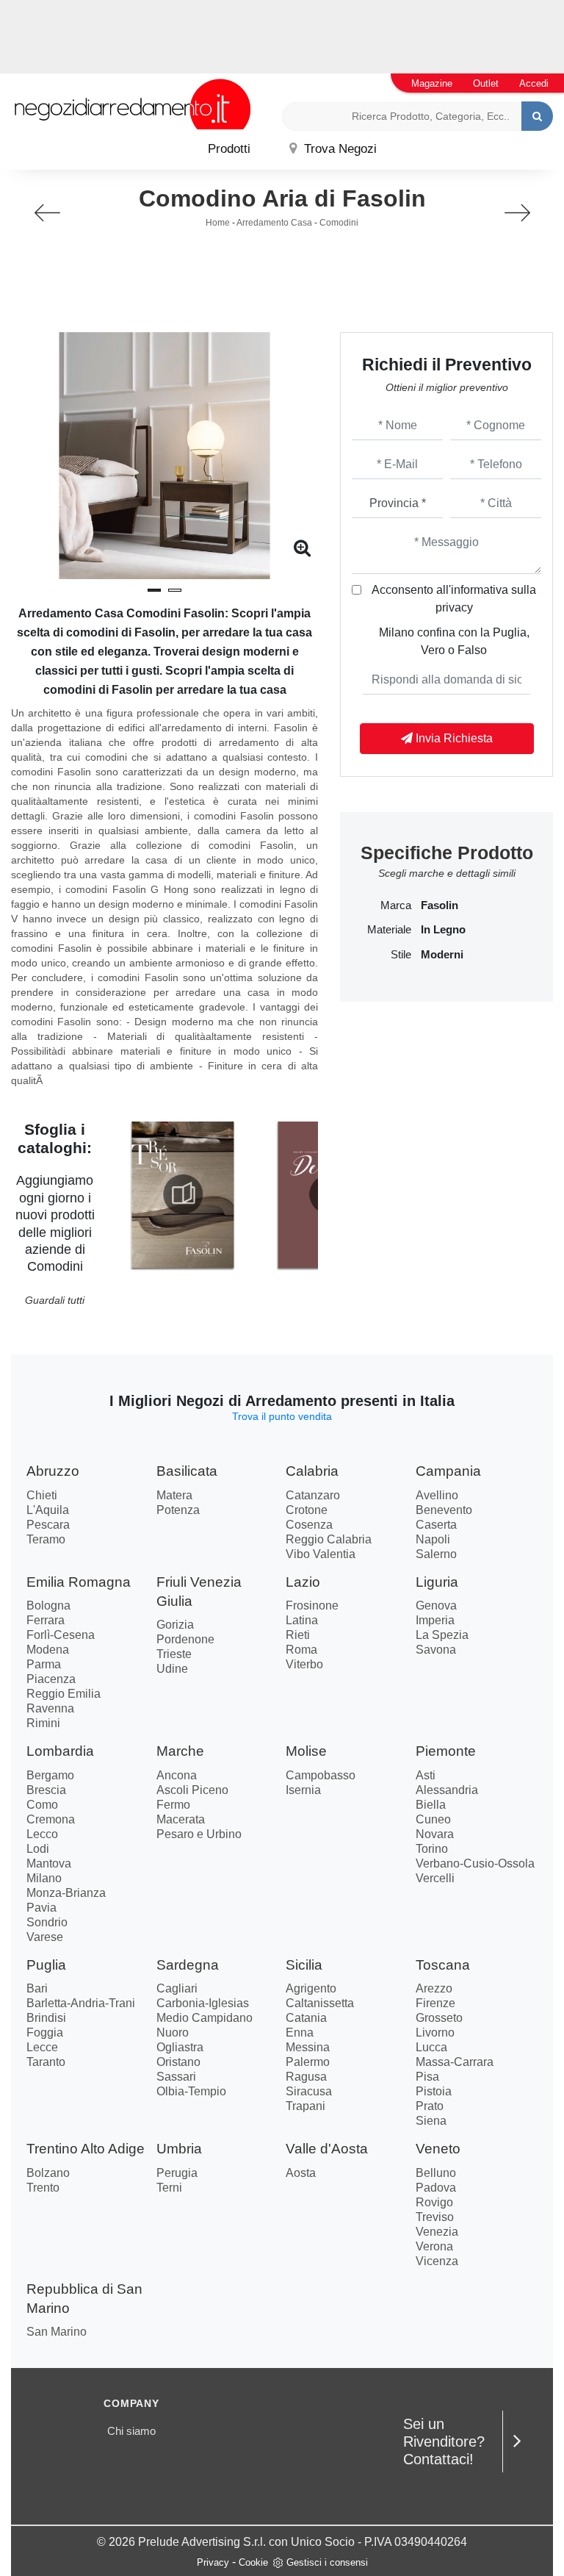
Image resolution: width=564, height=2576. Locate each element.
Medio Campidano (205, 2018)
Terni (169, 2188)
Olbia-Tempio (191, 2091)
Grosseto (439, 2018)
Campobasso (321, 1775)
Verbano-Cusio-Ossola (475, 1863)
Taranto (46, 2062)
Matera (174, 1495)
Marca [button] (396, 905)
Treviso (435, 2217)
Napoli (433, 1539)
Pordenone (185, 1639)
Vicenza (437, 2261)
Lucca (431, 2047)
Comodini (339, 223)
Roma (301, 1650)
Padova (436, 2188)
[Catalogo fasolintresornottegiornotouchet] (182, 1194)
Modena (48, 1650)
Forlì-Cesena (61, 1635)
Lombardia (60, 1751)
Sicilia (304, 1965)
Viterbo (304, 1664)
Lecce (42, 2047)
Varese (45, 1937)
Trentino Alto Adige (86, 2149)
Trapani (305, 2106)
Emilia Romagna (79, 1582)
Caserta (436, 1525)
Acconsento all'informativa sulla (454, 599)
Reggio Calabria (329, 1539)
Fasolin (440, 905)
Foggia (45, 2033)
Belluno (436, 2173)
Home (218, 223)
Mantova (49, 1863)
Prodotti (229, 149)
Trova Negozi (339, 149)
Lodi (38, 1849)
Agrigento (311, 1988)
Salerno (436, 1554)
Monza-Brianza (66, 1893)
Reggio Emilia (64, 1694)
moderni (442, 955)
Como (42, 1805)
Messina (308, 2047)
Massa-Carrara (455, 2062)
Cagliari (177, 1988)
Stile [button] (401, 955)
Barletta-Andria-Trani (81, 2003)
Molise (306, 1751)
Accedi (534, 83)
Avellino (437, 1495)
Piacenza (51, 1679)
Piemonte (446, 1751)
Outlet (486, 83)
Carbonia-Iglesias (203, 2003)
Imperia (435, 1620)
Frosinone (312, 1605)
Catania (306, 2018)
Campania (448, 1471)
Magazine (432, 83)
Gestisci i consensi (327, 2562)
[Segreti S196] (47, 213)
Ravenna (50, 1708)
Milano (44, 1878)
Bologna (48, 1605)
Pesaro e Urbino (199, 1834)
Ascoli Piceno (192, 1790)
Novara (435, 1834)
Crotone (307, 1510)
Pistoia (434, 2091)
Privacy (213, 2562)
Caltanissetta (320, 2003)
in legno (443, 930)
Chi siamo (131, 2431)
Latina (302, 1620)
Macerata (181, 1819)
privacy (454, 607)
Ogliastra (180, 2047)
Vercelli (435, 1878)
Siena (431, 2121)
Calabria (312, 1471)
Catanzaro (313, 1495)
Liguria (437, 1582)
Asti (426, 1775)
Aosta (301, 2173)
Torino (432, 1849)
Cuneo (433, 1819)
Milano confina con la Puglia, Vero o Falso (454, 641)
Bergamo (50, 1775)
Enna (300, 2033)
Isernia (303, 1790)
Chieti (42, 1495)
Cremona (51, 1819)
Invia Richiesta (453, 738)
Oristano (178, 2062)
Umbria (179, 2149)
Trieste (174, 1654)
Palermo (308, 2062)
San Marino (57, 2332)
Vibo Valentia (321, 1554)
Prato (430, 2106)
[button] (154, 590)
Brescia (46, 1790)
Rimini (43, 1723)
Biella (431, 1805)
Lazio (303, 1582)
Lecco (42, 1834)
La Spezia (442, 1635)
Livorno (435, 2033)
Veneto (438, 2149)
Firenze (435, 2003)
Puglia (46, 1965)
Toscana (443, 1965)
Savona (436, 1650)
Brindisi (46, 2018)
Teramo (46, 1539)
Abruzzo (53, 1471)
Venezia (437, 2232)
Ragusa (306, 2077)
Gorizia (175, 1625)
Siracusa (309, 2091)
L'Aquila (48, 1510)
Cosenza (309, 1525)
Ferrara (46, 1620)
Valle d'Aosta (327, 2149)
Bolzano (48, 2173)
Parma (44, 1664)
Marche (180, 1751)
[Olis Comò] (517, 213)
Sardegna (188, 1965)
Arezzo (434, 1988)
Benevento (444, 1510)
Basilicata (187, 1471)
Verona (434, 2246)
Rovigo (434, 2202)
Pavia (41, 1908)
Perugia (177, 2173)
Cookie (253, 2562)
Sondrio (47, 1922)
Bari (37, 1988)
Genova (436, 1605)
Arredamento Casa (274, 223)
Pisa (427, 2077)
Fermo (173, 1805)
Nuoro (173, 2033)
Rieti (298, 1635)
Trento (43, 2188)
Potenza (178, 1510)
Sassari (176, 2077)
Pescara (48, 1525)
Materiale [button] (389, 930)
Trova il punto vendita (282, 1416)
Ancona (177, 1775)
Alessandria (447, 1790)
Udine (172, 1669)
